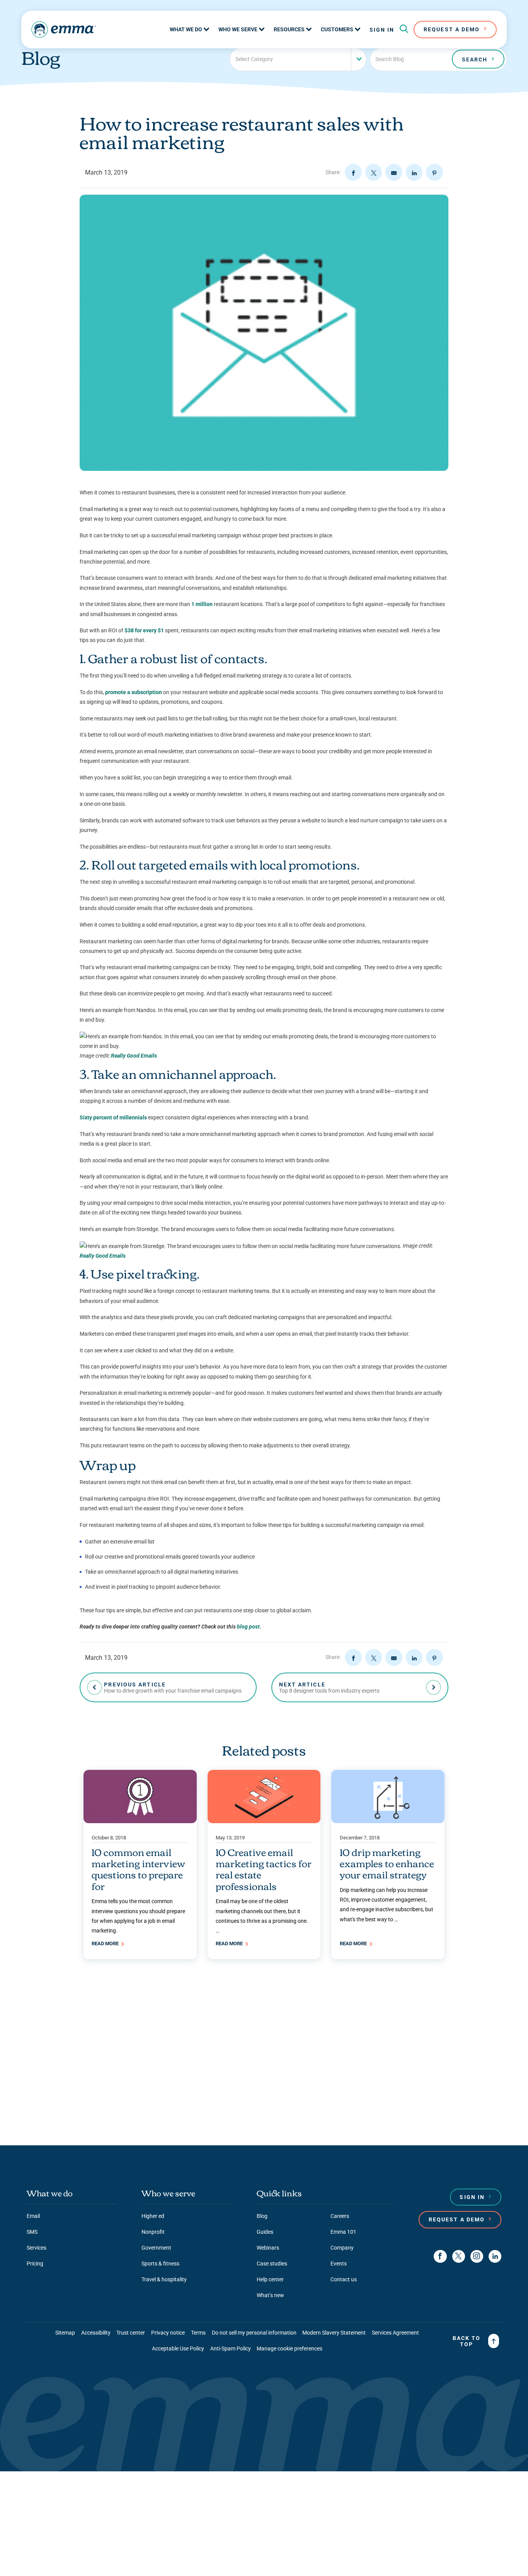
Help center (270, 2279)
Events (339, 2264)
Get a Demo (261, 2108)
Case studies (272, 2264)
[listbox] (298, 59)
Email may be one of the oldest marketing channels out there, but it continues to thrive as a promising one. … (262, 1916)
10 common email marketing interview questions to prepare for (138, 1869)
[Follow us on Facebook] (440, 2256)
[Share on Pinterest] (434, 172)
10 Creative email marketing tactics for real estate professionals (264, 1869)
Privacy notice (168, 2333)
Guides (265, 2232)
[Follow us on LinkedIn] (495, 2256)
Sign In (382, 30)
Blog (262, 2216)
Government (156, 2248)
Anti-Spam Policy (231, 2348)
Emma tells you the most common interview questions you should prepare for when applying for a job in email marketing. (138, 1916)
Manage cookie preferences (290, 2348)
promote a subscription (134, 692)
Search (475, 59)
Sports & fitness (160, 2264)
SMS (32, 2232)
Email (33, 2216)
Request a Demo (457, 2219)
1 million (202, 604)
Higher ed (153, 2216)
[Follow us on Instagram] (477, 2256)
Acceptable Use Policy (178, 2348)
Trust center (131, 2333)
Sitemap (65, 2333)
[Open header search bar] (404, 29)
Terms (198, 2333)
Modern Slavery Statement (334, 2333)
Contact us (344, 2279)
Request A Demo (452, 29)
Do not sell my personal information (254, 2333)
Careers (340, 2216)
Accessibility (96, 2333)
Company (342, 2248)
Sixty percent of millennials (113, 1117)
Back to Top (467, 2341)
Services (37, 2248)
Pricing (35, 2264)
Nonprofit (153, 2232)
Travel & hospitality (164, 2279)
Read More (106, 1943)
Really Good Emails (134, 1056)
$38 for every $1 (144, 630)
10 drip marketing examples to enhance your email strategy (387, 1863)
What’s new (270, 2295)
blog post (248, 1627)
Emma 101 (343, 2232)
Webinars (268, 2248)
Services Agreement (395, 2333)
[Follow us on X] (459, 2256)
